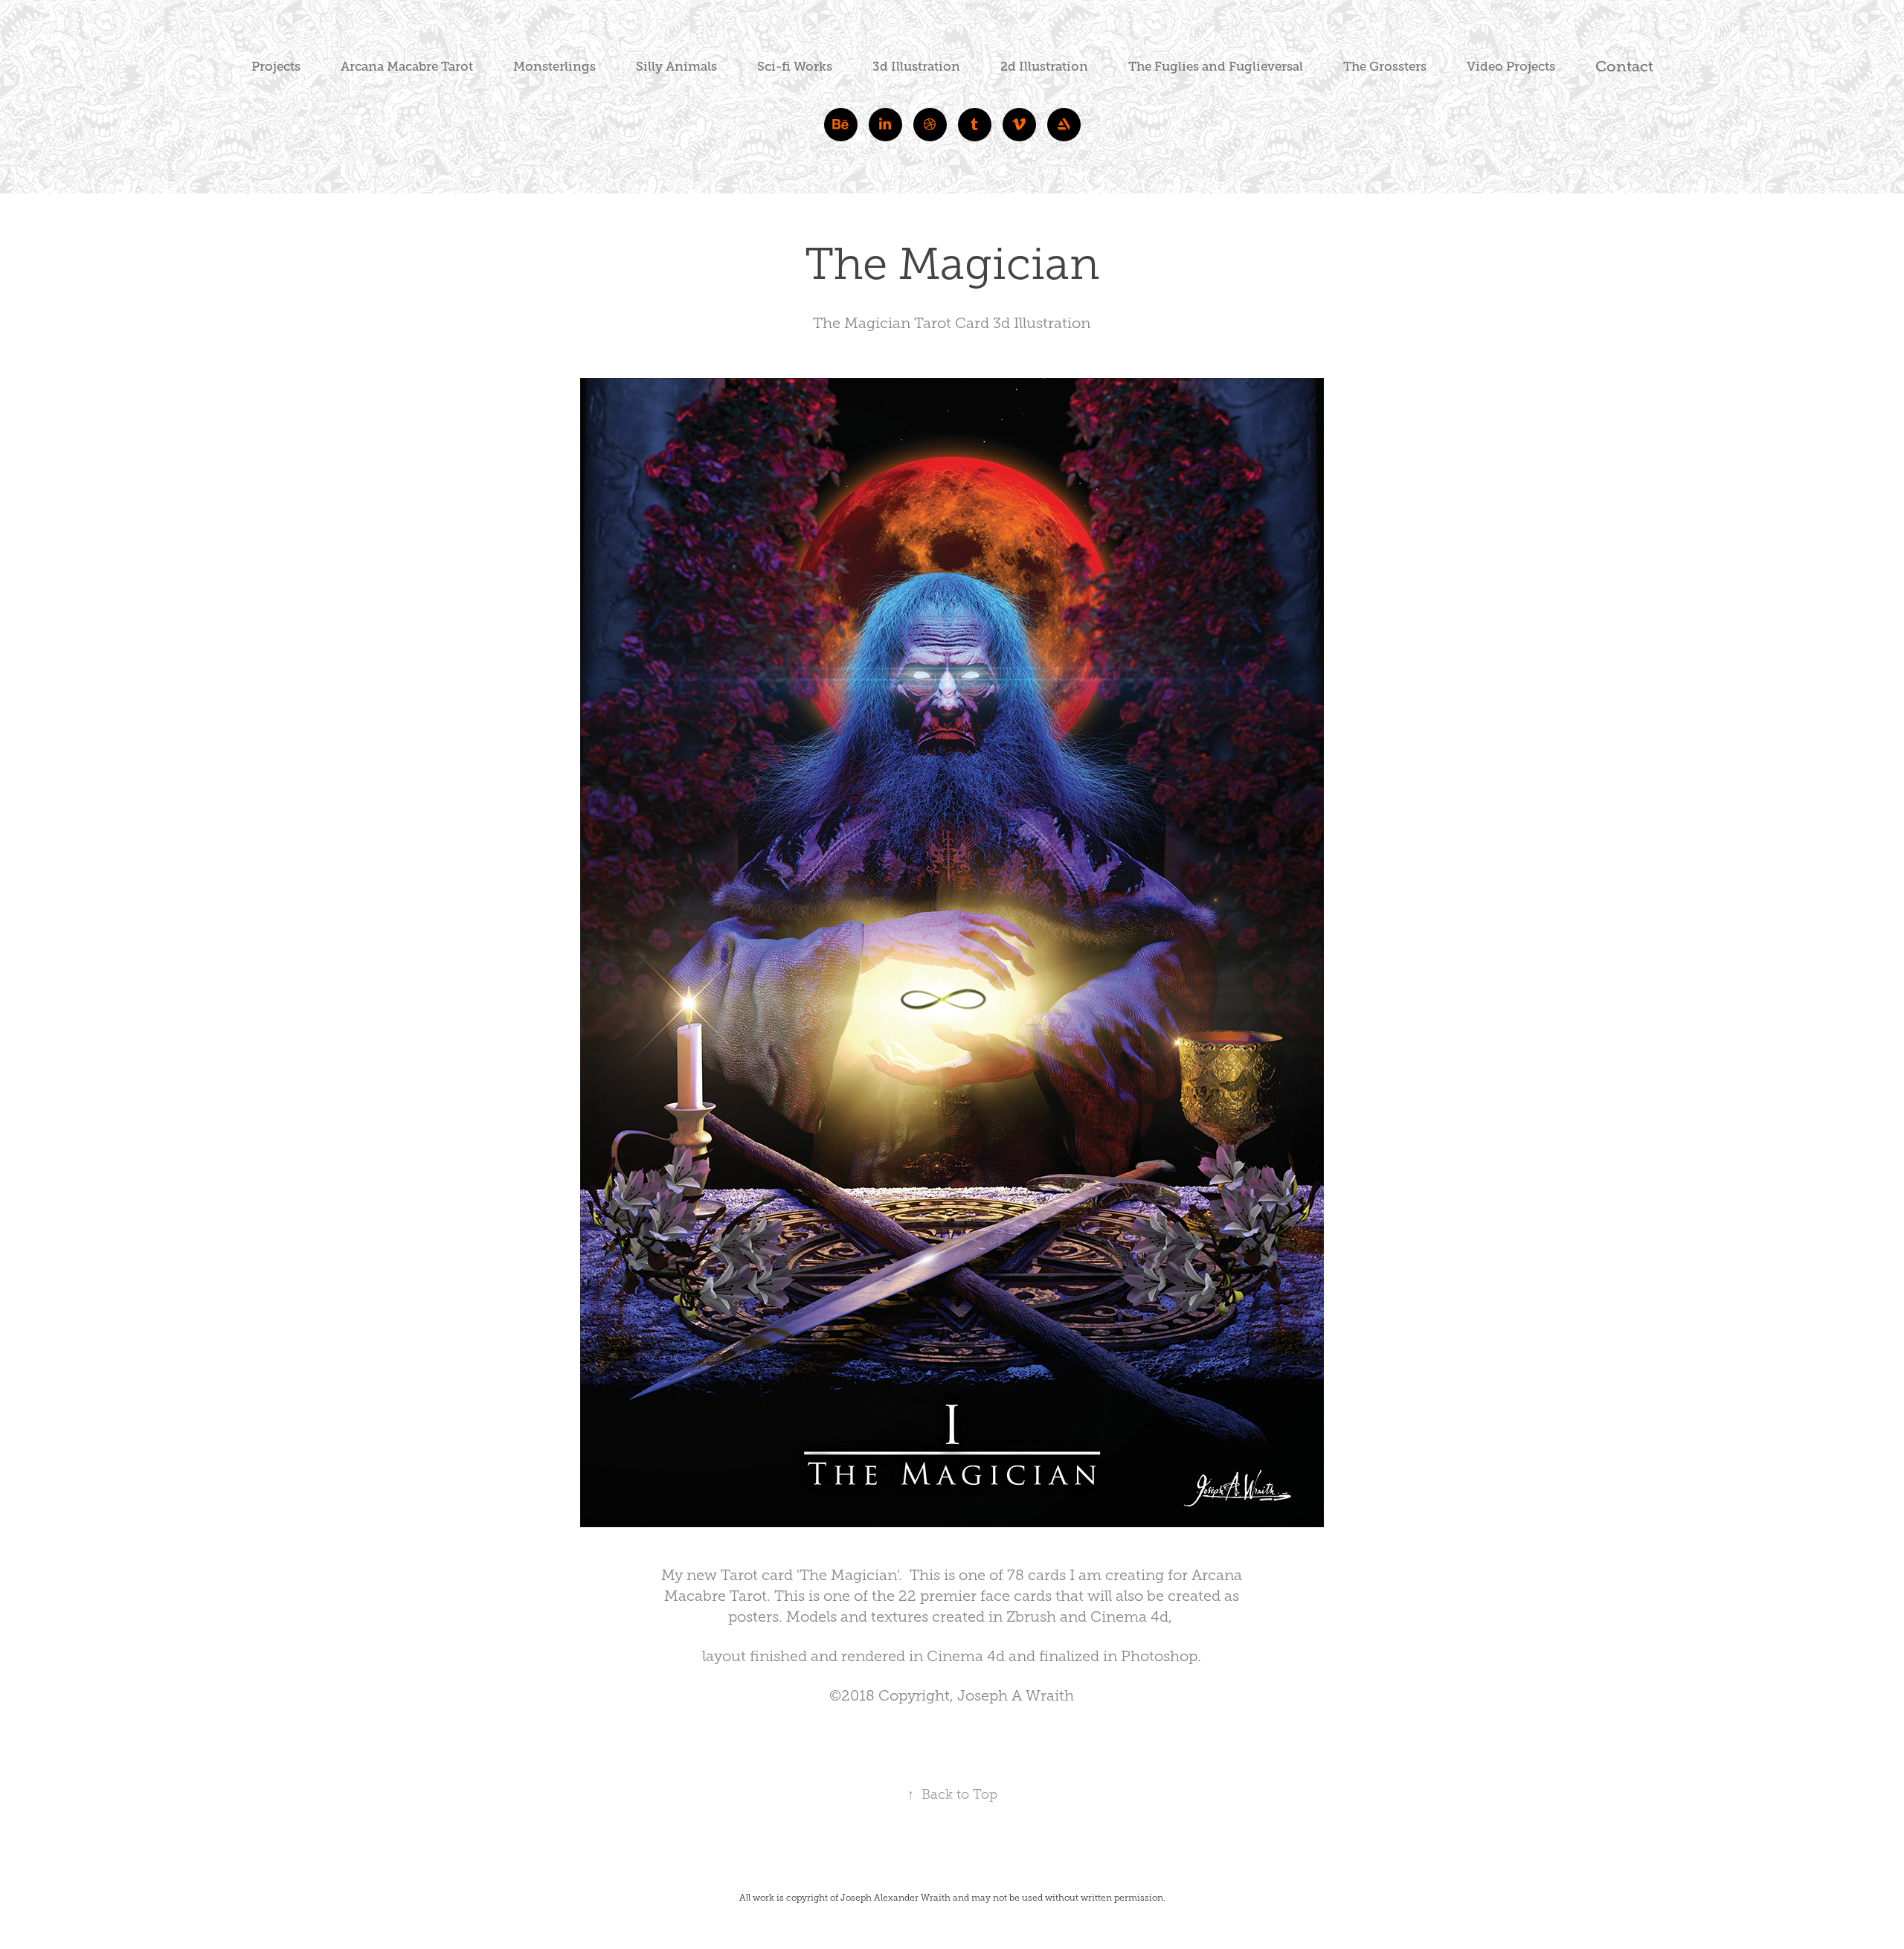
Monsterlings (554, 67)
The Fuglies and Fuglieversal (1216, 67)
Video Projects (1511, 67)
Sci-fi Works (795, 67)
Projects (276, 67)
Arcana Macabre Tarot (407, 67)
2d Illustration (1044, 67)
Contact (1624, 67)
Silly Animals (676, 67)
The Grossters (1385, 67)
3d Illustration (916, 67)
